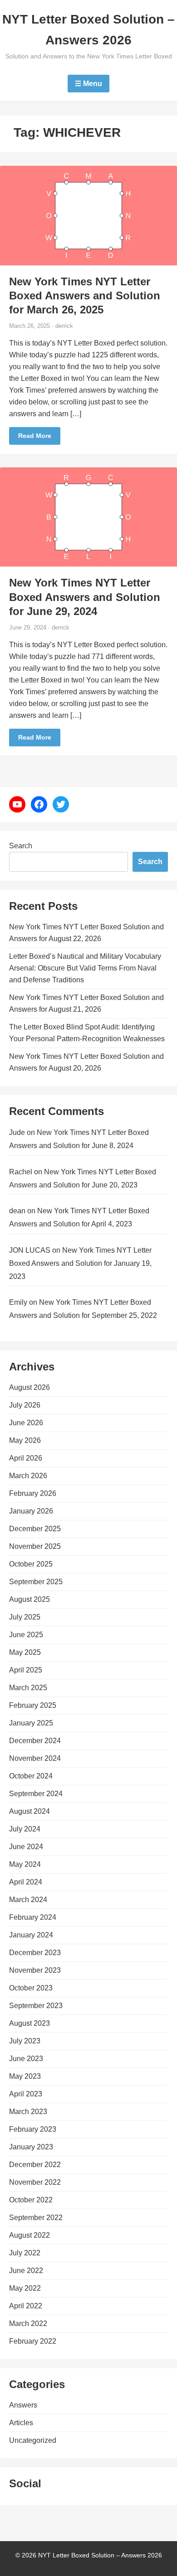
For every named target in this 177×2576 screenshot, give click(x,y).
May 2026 (25, 1440)
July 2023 (25, 2041)
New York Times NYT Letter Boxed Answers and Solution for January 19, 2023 (80, 1263)
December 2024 (35, 1741)
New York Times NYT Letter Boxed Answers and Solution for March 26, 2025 (85, 296)
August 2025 (29, 1599)
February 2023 (33, 2129)
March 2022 (28, 2324)
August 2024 (29, 1811)
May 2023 (25, 2076)
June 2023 (26, 2059)
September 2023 (36, 2006)
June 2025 (26, 1635)
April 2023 (26, 2094)
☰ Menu (88, 84)
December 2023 (35, 1953)
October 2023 (31, 1988)
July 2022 (25, 2253)
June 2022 (26, 2271)
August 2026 (29, 1387)
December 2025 (35, 1529)
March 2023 (28, 2112)
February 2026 (33, 1493)
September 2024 (36, 1794)
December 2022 (35, 2165)
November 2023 (35, 1970)
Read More (35, 436)
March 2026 (28, 1476)
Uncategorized (33, 2440)
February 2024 (33, 1917)
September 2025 (36, 1582)
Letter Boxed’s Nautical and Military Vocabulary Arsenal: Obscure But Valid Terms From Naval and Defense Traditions (85, 968)
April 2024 (26, 1882)
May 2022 (25, 2288)
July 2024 (25, 1829)
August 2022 (29, 2235)
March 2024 (28, 1900)
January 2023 (31, 2147)
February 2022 (33, 2341)
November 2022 (35, 2182)
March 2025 (28, 1688)
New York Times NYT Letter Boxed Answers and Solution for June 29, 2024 (85, 597)
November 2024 (35, 1758)
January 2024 (31, 1935)
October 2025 (31, 1564)
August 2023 (29, 2023)
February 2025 (33, 1705)
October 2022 (31, 2200)
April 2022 (26, 2306)
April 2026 (26, 1458)
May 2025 (25, 1652)
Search (21, 846)
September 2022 (36, 2218)
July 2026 (25, 1405)
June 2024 (26, 1847)
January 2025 (31, 1723)
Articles (21, 2423)
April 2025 (26, 1670)
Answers (23, 2405)
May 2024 (25, 1864)
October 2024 (31, 1776)
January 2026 (31, 1511)
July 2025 (25, 1617)
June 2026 (26, 1423)
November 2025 (35, 1546)
